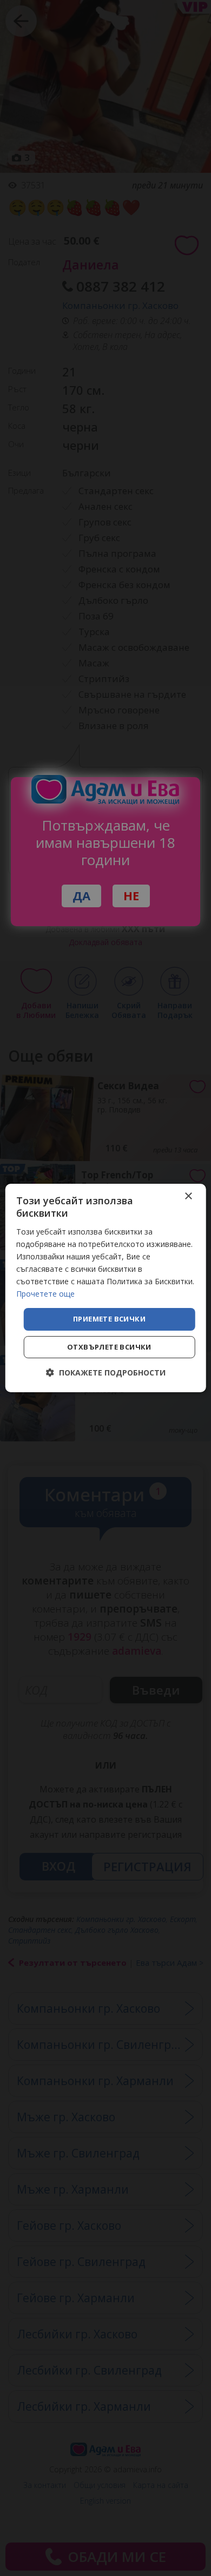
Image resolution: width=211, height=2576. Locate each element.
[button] (106, 1373)
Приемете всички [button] (109, 1319)
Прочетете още (45, 1294)
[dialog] (106, 1288)
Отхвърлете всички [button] (109, 1347)
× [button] (188, 1196)
